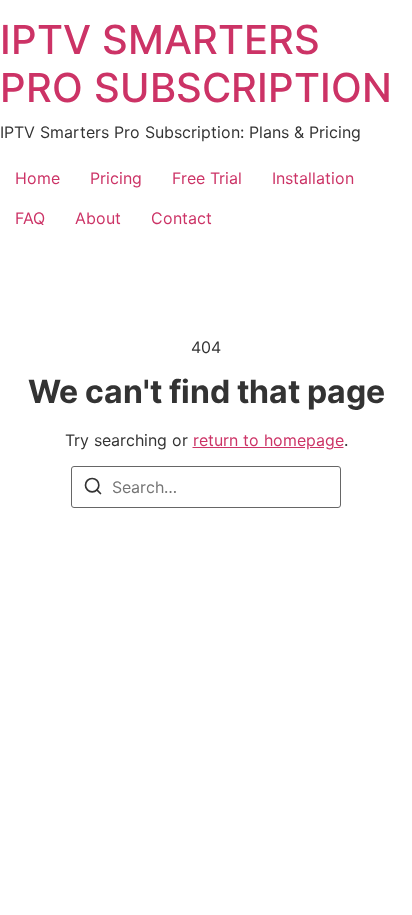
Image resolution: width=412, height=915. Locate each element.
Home (37, 178)
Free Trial (207, 178)
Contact (181, 218)
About (98, 218)
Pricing (116, 178)
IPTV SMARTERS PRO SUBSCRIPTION (196, 63)
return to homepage (268, 440)
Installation (313, 178)
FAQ (30, 218)
